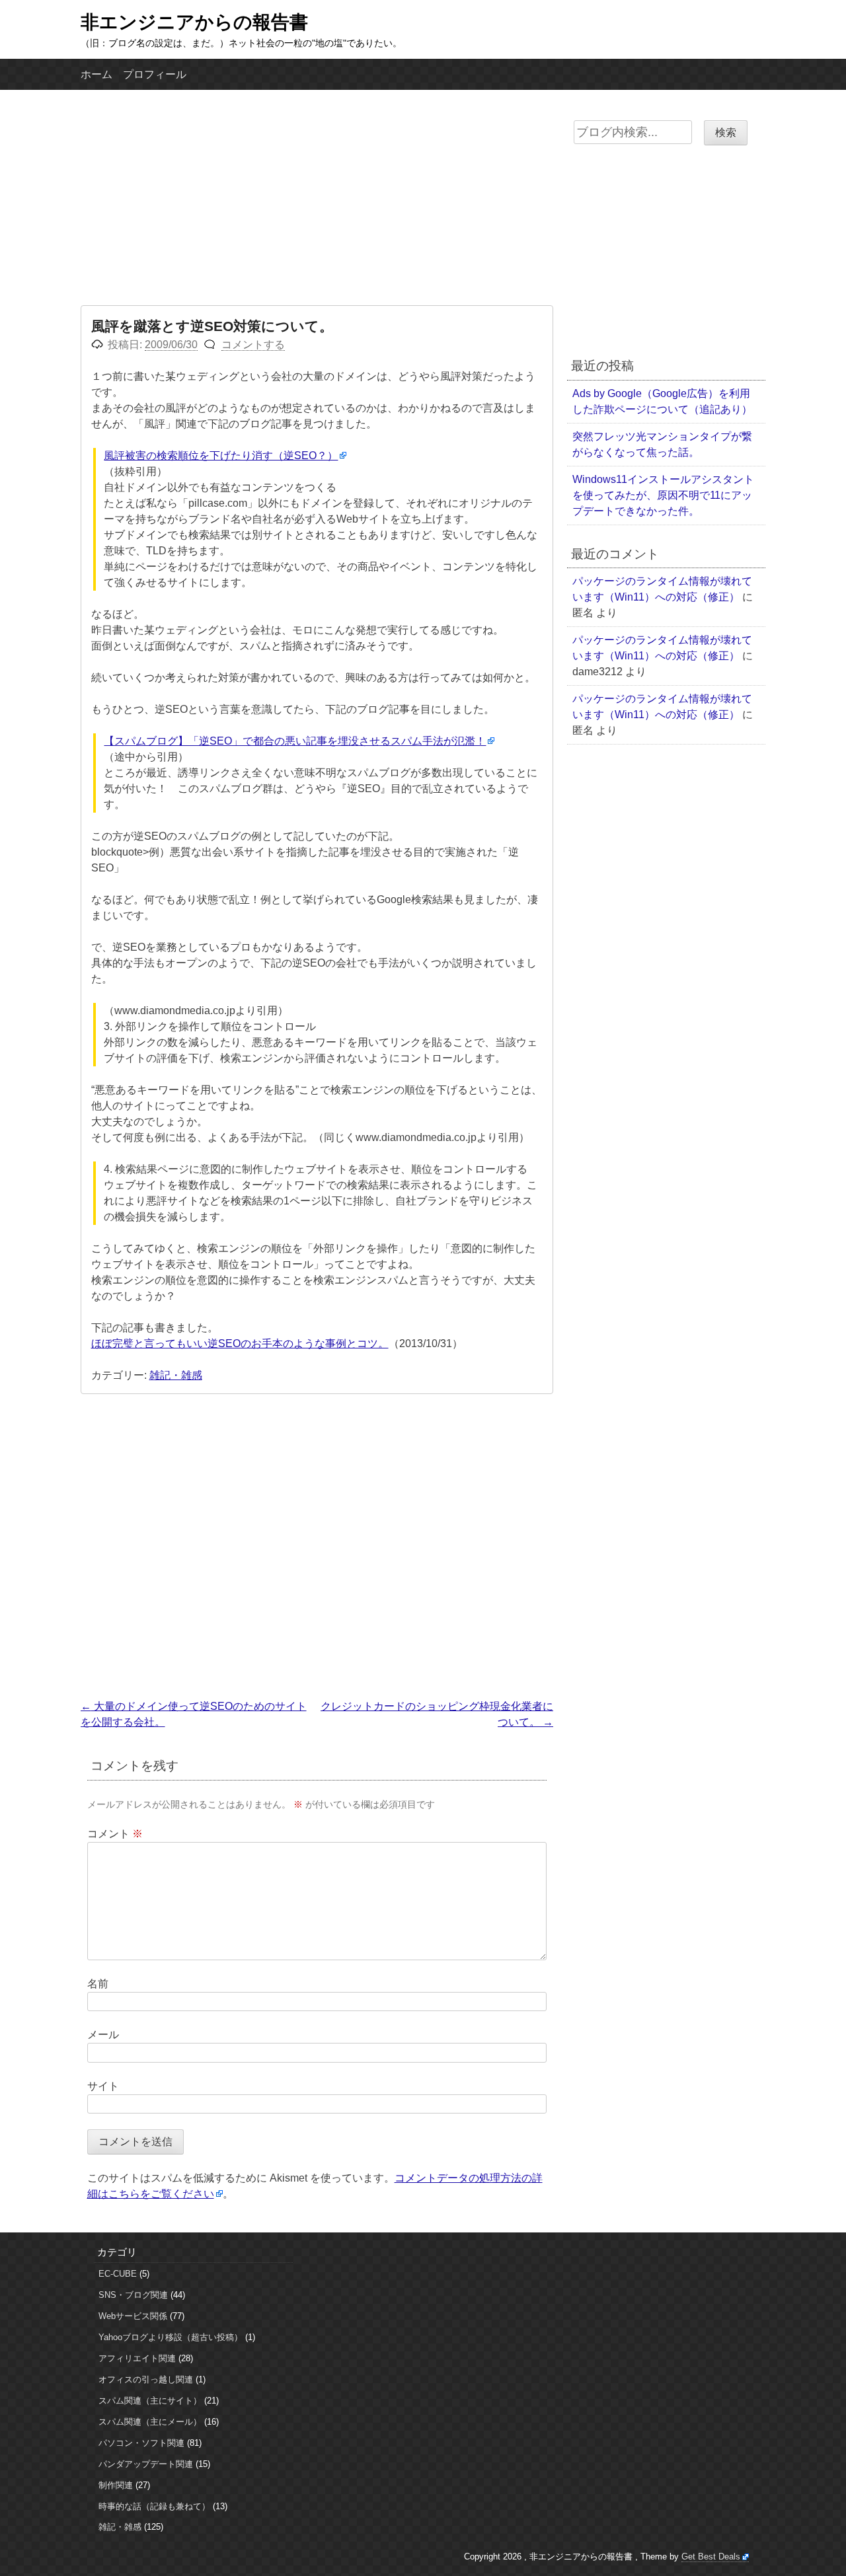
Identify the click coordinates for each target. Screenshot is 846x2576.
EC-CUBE (118, 2274)
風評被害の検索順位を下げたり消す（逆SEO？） (221, 456)
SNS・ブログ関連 (133, 2295)
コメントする (253, 345)
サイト (103, 2086)
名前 (98, 1984)
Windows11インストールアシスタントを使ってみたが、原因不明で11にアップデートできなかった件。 (663, 495)
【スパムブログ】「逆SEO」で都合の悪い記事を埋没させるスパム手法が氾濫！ (295, 741)
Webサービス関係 (133, 2316)
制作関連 (116, 2485)
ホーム (96, 74)
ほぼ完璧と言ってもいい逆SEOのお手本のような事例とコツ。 (240, 1343)
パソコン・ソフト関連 (141, 2443)
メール (103, 2035)
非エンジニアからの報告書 (194, 22)
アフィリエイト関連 (137, 2358)
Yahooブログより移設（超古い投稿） (171, 2337)
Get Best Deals (711, 2557)
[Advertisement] (317, 206)
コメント (115, 1834)
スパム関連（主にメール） (150, 2422)
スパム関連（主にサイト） (150, 2401)
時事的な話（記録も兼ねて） (154, 2506)
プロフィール (155, 74)
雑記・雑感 (176, 1375)
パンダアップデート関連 (146, 2464)
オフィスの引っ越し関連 (146, 2379)
